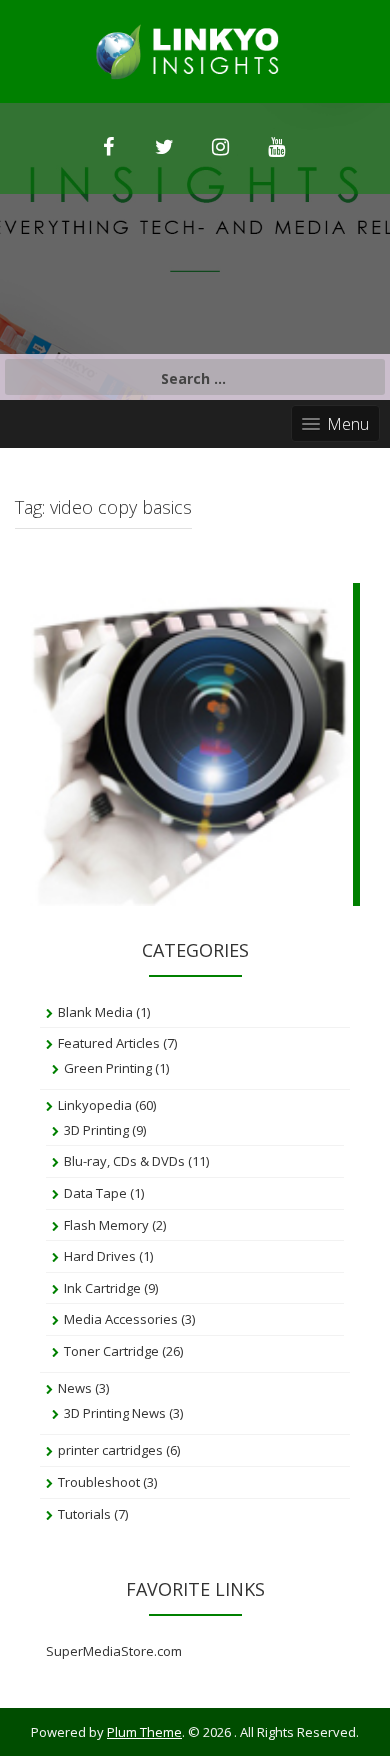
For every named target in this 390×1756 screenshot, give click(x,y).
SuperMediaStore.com (114, 1651)
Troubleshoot (99, 1482)
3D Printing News (115, 1413)
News (75, 1388)
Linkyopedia (95, 1105)
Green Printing (108, 1068)
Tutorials (84, 1514)
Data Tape (95, 1193)
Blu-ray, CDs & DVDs (124, 1161)
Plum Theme (144, 1732)
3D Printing (96, 1130)
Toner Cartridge (111, 1351)
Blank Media (95, 1012)
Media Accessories (121, 1319)
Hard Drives (100, 1256)
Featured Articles (109, 1043)
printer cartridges (110, 1450)
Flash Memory (106, 1225)
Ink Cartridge (102, 1288)
